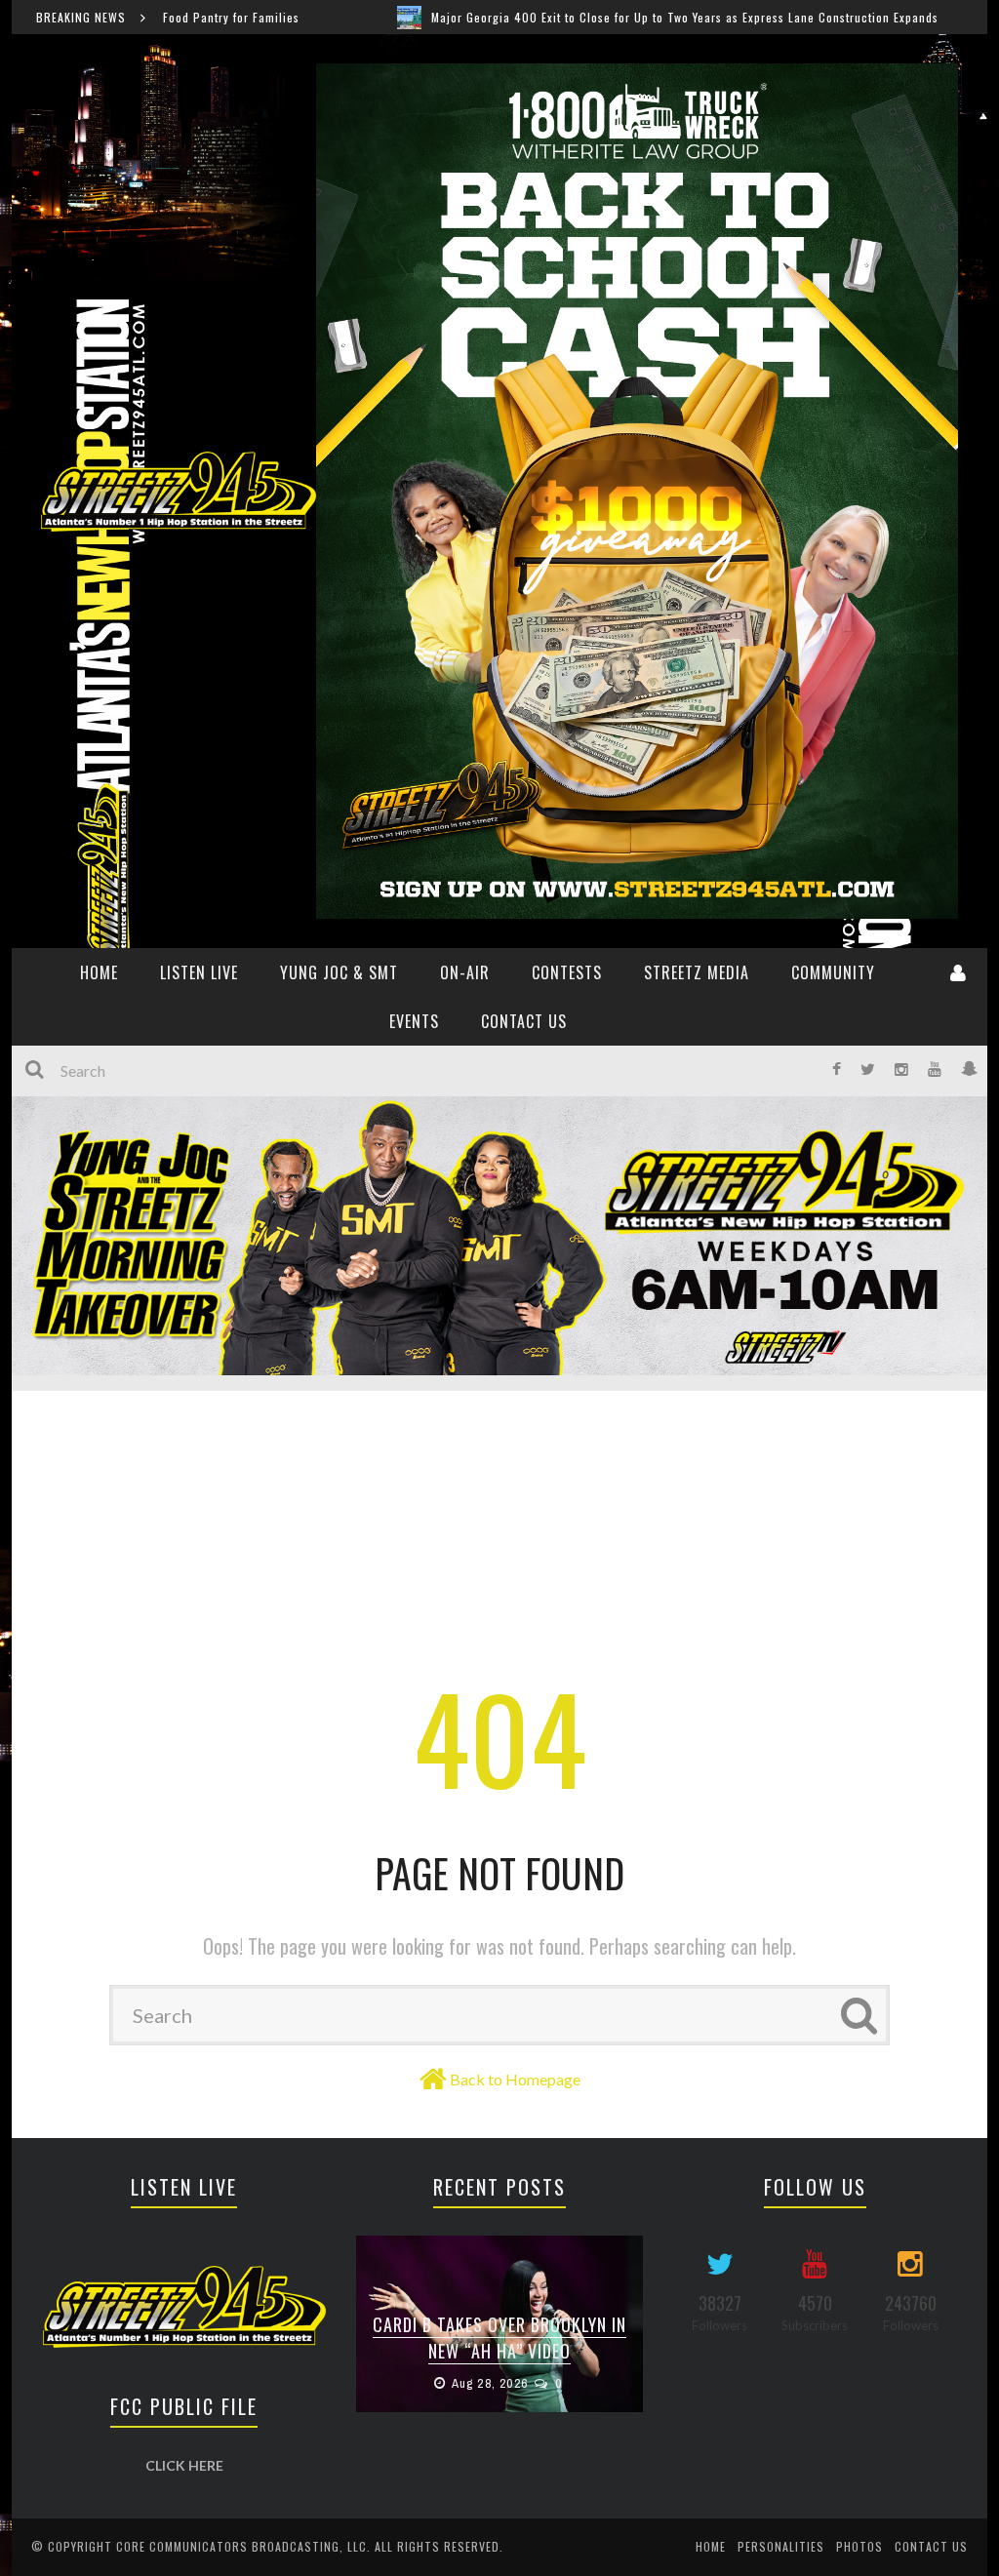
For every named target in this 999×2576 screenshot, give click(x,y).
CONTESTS (567, 972)
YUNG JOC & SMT (339, 972)
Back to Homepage (515, 2079)
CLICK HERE (184, 2465)
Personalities (781, 2546)
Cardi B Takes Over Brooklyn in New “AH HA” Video (499, 2338)
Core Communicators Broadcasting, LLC (241, 2546)
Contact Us (524, 1021)
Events (414, 1021)
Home (711, 2546)
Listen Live (199, 972)
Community (833, 972)
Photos (859, 2546)
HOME (99, 972)
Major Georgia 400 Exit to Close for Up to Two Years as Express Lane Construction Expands (549, 17)
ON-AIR (465, 972)
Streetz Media (697, 972)
